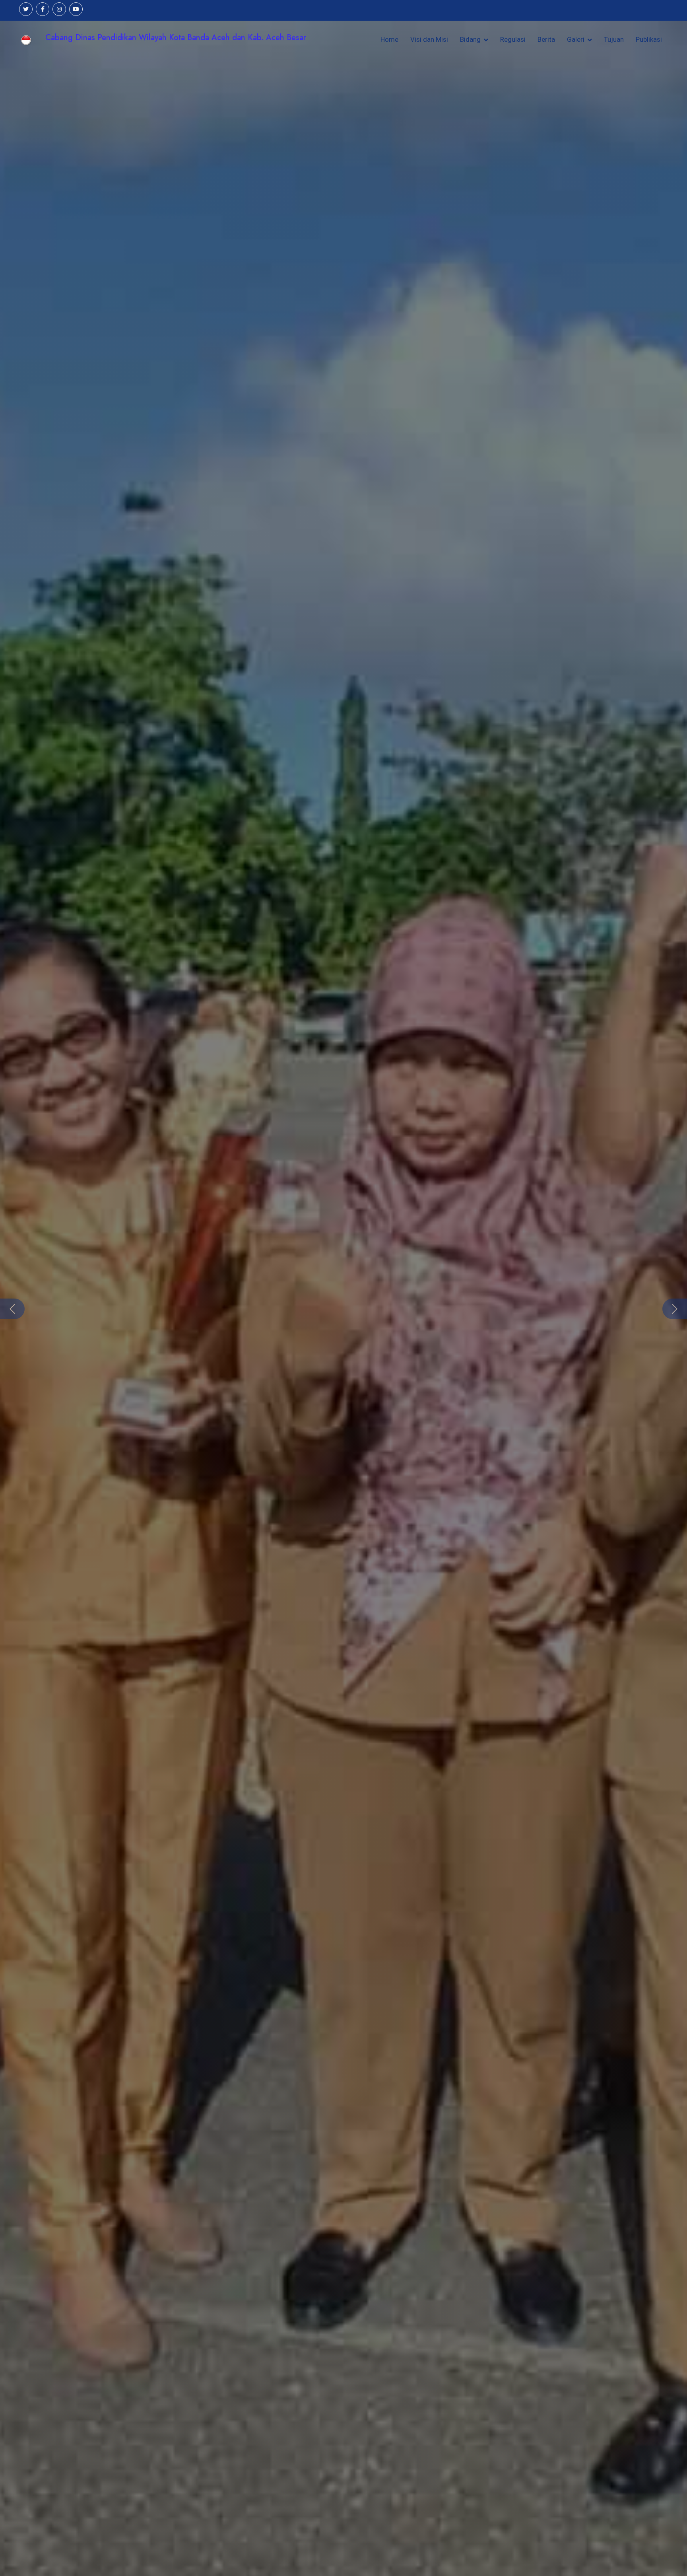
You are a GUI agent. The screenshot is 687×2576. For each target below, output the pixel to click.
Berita (546, 39)
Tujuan (614, 39)
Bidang (470, 39)
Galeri (576, 39)
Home (389, 39)
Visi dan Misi (429, 39)
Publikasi (649, 39)
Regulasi (513, 39)
